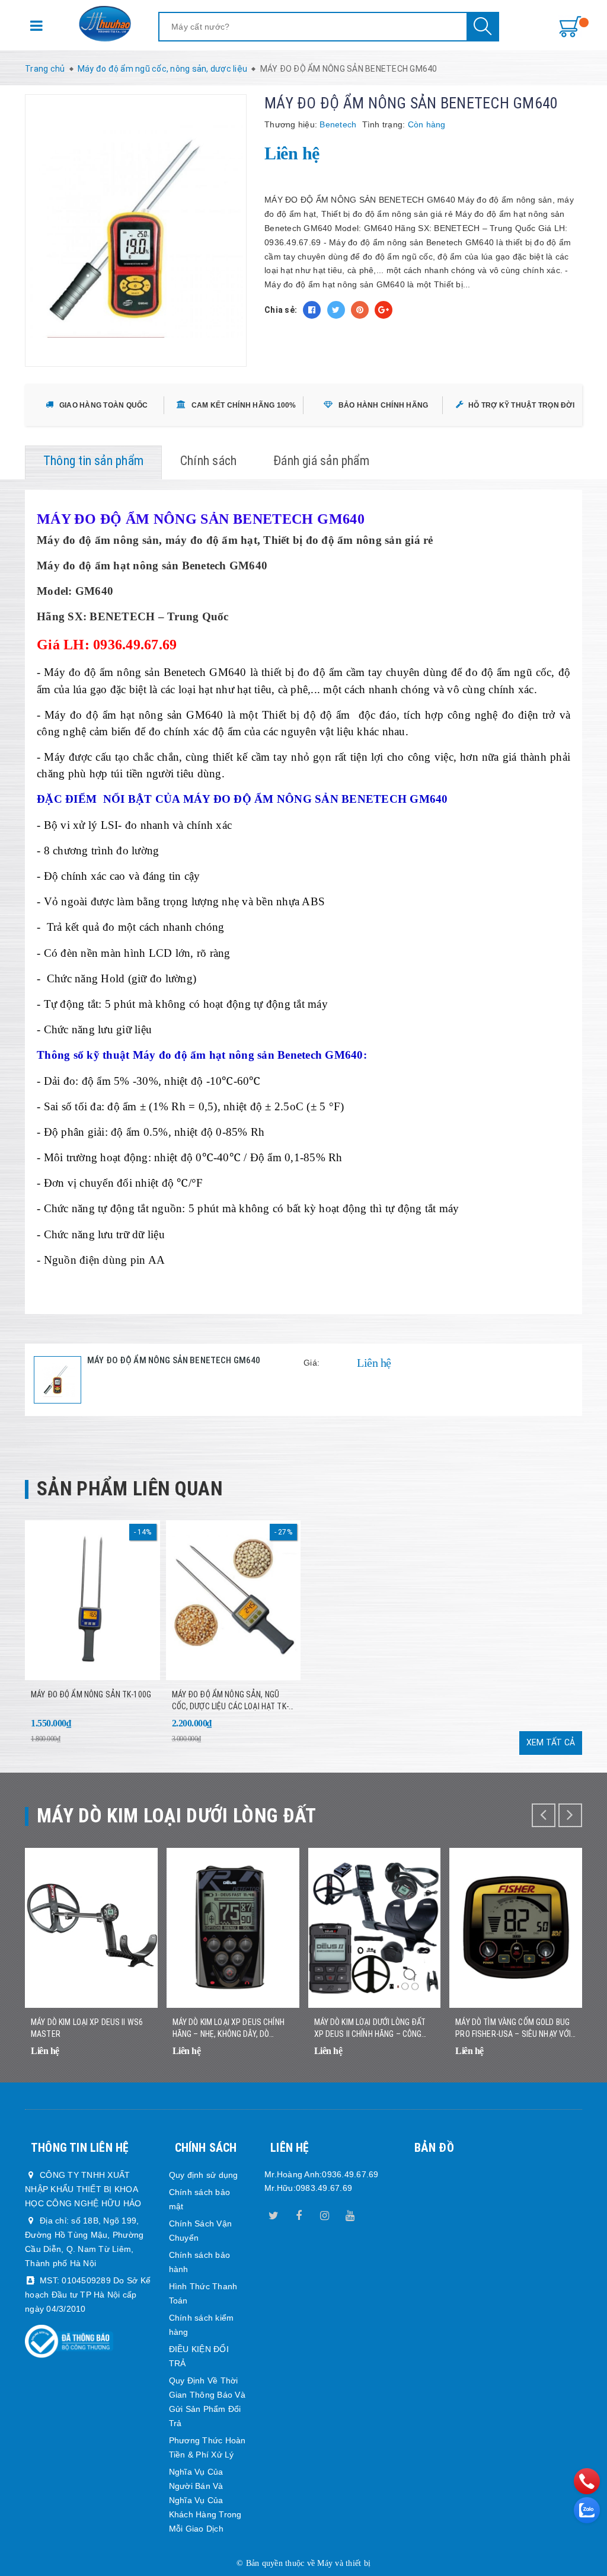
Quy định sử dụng (204, 2175)
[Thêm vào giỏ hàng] (136, 1731)
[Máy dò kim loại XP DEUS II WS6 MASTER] (91, 1928)
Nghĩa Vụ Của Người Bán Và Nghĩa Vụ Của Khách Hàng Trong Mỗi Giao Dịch (205, 2500)
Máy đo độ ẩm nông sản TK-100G (91, 1694)
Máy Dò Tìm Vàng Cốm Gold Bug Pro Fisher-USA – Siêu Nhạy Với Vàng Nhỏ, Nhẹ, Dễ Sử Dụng (513, 2029)
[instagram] (325, 2213)
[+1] (384, 310)
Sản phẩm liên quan (130, 1489)
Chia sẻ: (281, 310)
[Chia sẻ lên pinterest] (360, 310)
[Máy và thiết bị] (105, 24)
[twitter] (273, 2213)
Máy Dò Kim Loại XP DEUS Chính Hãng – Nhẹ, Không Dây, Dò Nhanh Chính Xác (229, 2029)
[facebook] (299, 2213)
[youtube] (350, 2213)
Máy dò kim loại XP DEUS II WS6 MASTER (87, 2028)
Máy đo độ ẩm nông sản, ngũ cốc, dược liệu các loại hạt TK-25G (230, 1701)
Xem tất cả (551, 1742)
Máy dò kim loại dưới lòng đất (177, 1816)
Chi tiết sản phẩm (134, 2059)
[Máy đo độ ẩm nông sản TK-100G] (92, 1600)
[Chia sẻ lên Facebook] (312, 310)
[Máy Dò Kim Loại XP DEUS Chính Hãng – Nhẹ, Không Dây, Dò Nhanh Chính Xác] (233, 1928)
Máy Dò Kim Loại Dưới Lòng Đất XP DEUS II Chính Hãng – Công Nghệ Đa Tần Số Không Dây (370, 2029)
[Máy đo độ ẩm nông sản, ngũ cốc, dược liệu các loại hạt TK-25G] (234, 1600)
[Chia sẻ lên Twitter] (336, 310)
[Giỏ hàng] (570, 27)
